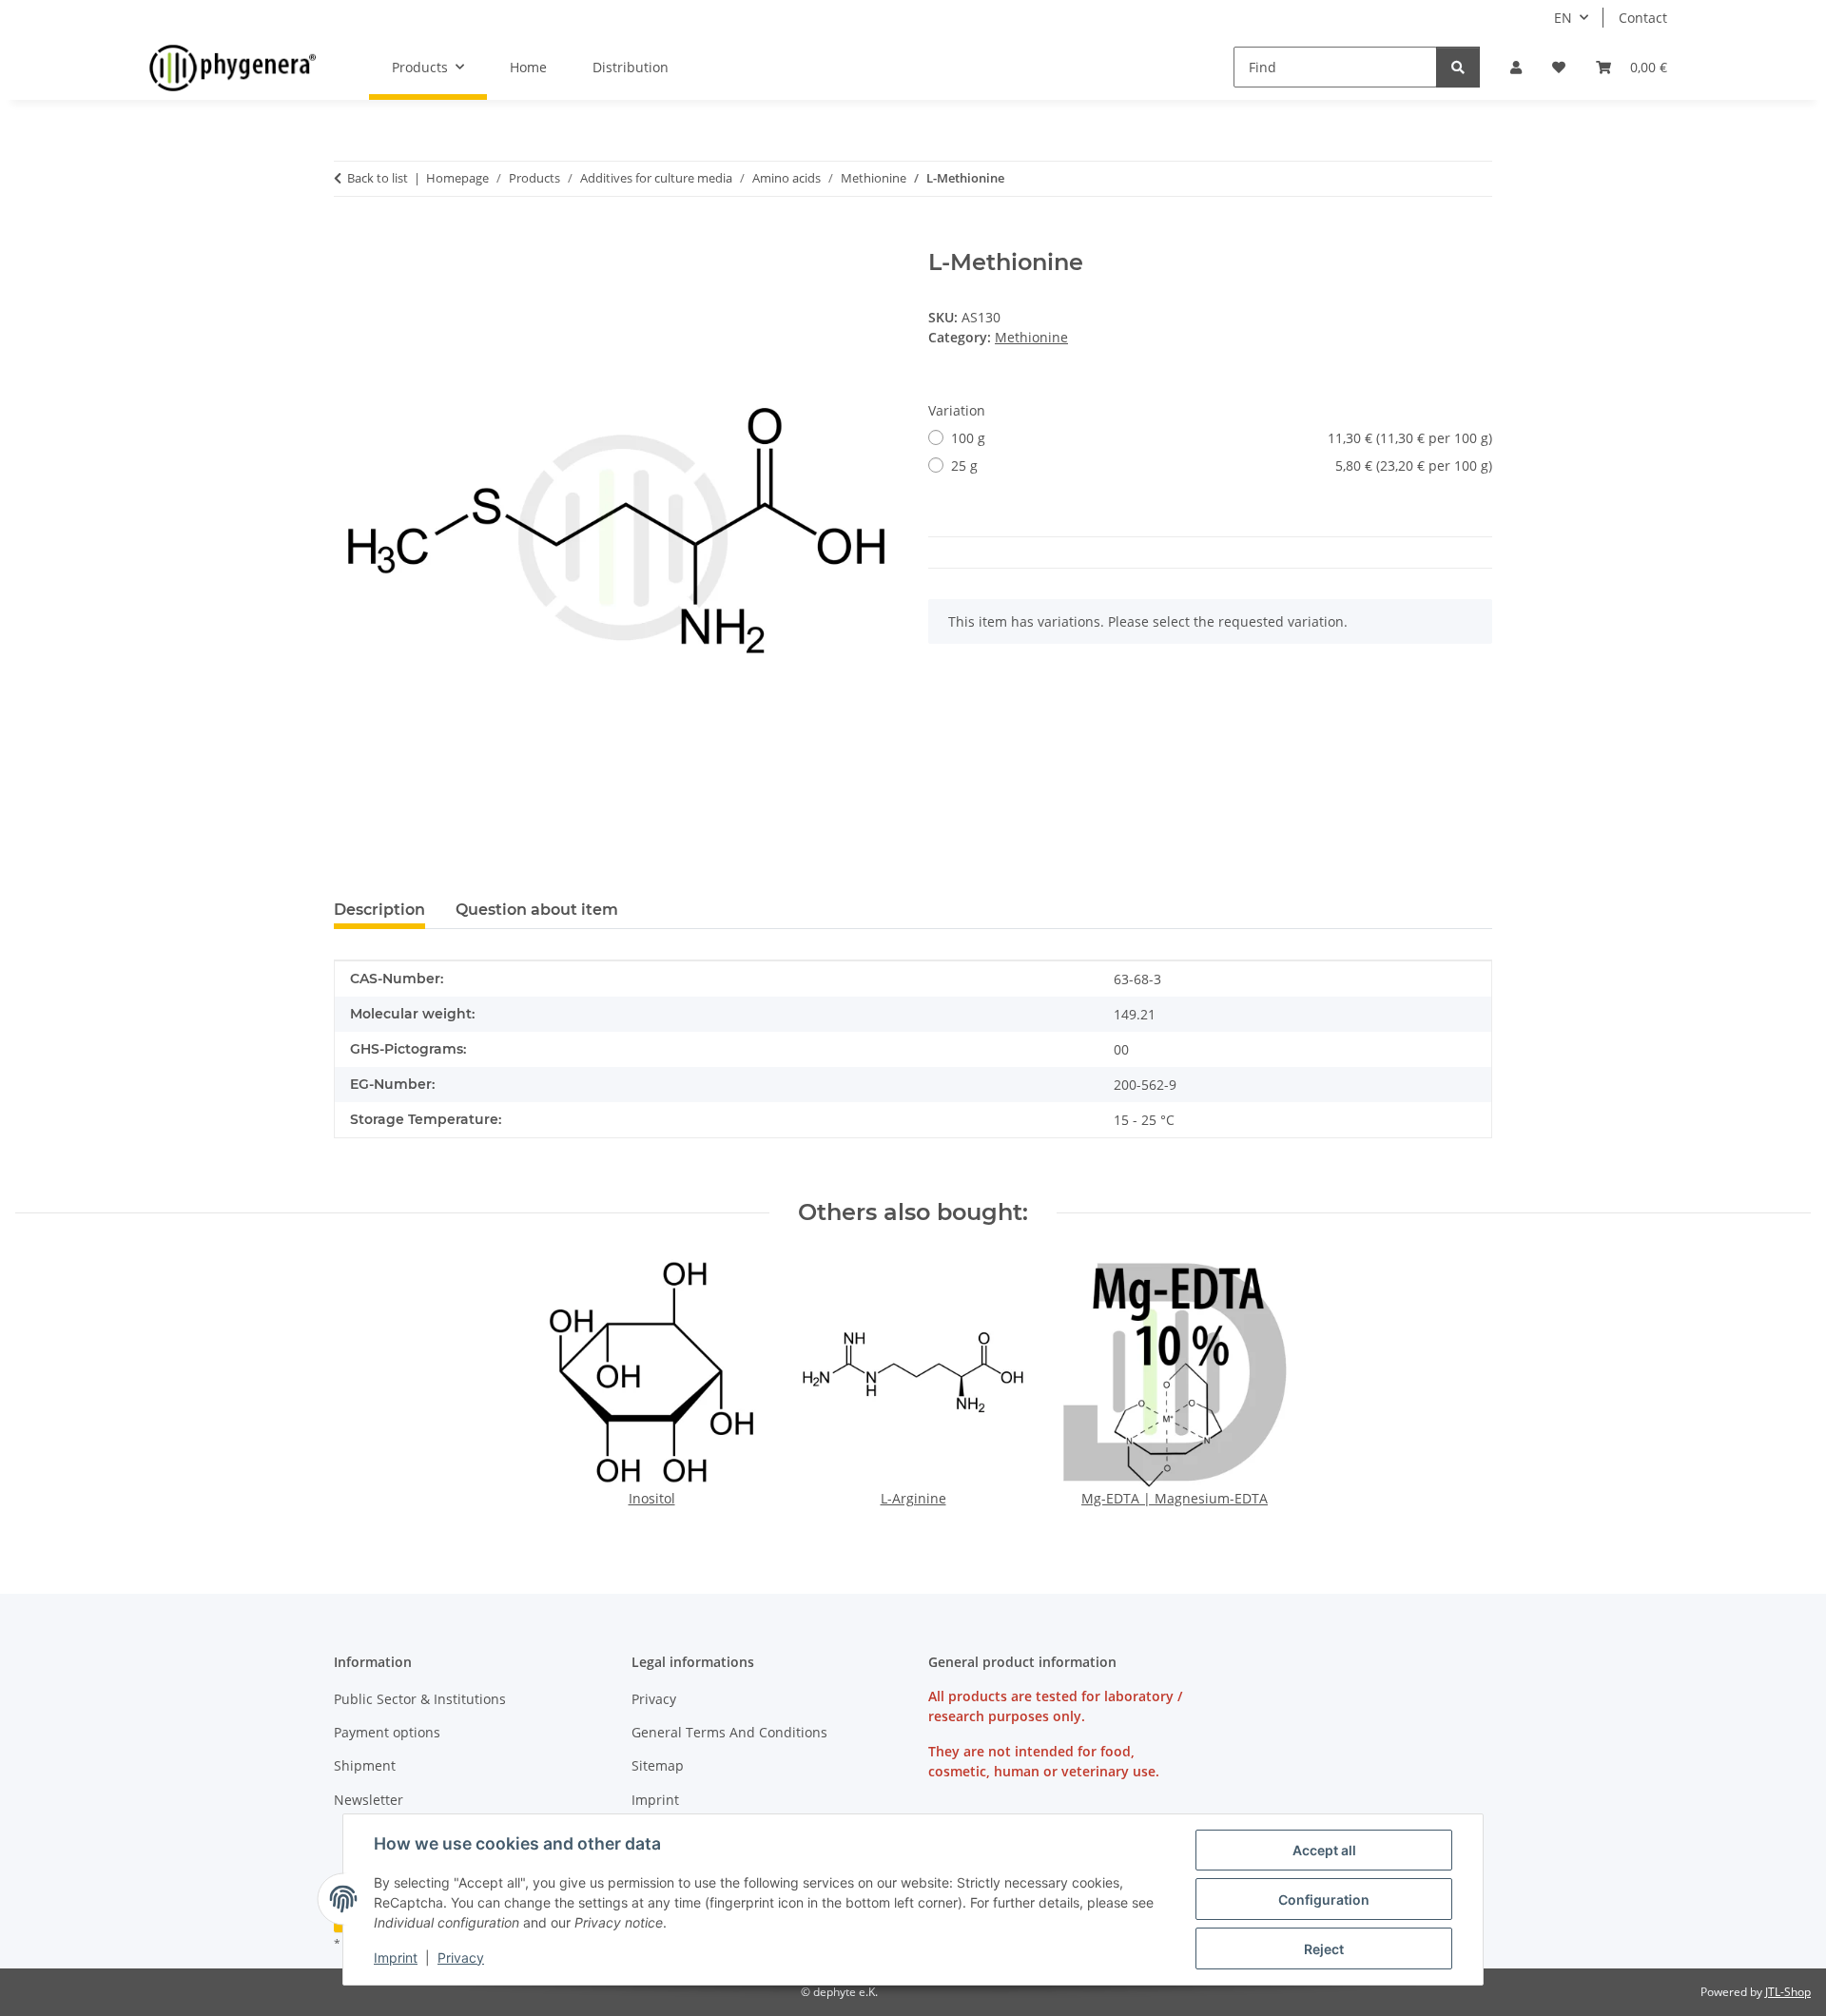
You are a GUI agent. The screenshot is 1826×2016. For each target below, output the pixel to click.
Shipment (365, 1765)
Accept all (1324, 1850)
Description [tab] (379, 910)
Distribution (631, 67)
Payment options (387, 1732)
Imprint (396, 1958)
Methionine (1031, 337)
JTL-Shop (1788, 1992)
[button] (1516, 67)
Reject (1324, 1949)
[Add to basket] (349, 239)
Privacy (461, 1958)
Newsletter (369, 1800)
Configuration (1324, 1900)
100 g (1222, 438)
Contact (1643, 18)
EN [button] (1563, 18)
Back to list (378, 178)
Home (528, 67)
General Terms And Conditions (729, 1732)
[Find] (1458, 67)
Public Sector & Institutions (420, 1699)
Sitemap (658, 1765)
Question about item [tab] (537, 910)
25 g (1222, 465)
